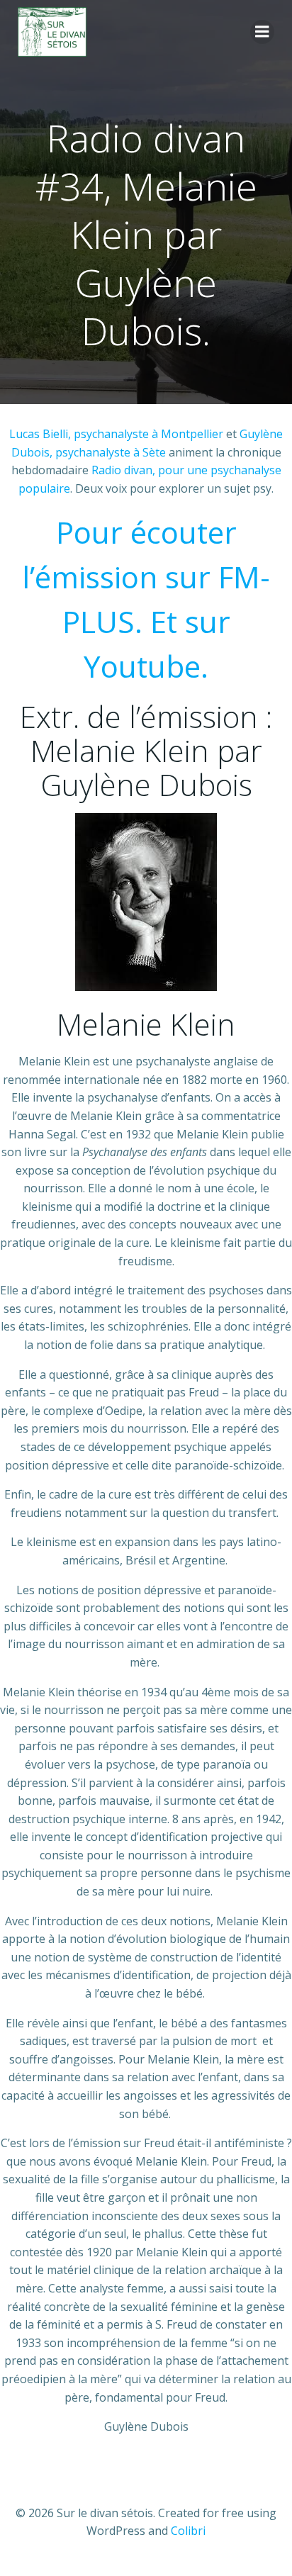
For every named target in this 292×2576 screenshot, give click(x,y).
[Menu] (262, 32)
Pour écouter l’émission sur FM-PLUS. (146, 577)
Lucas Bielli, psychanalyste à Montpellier (116, 434)
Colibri (188, 2531)
